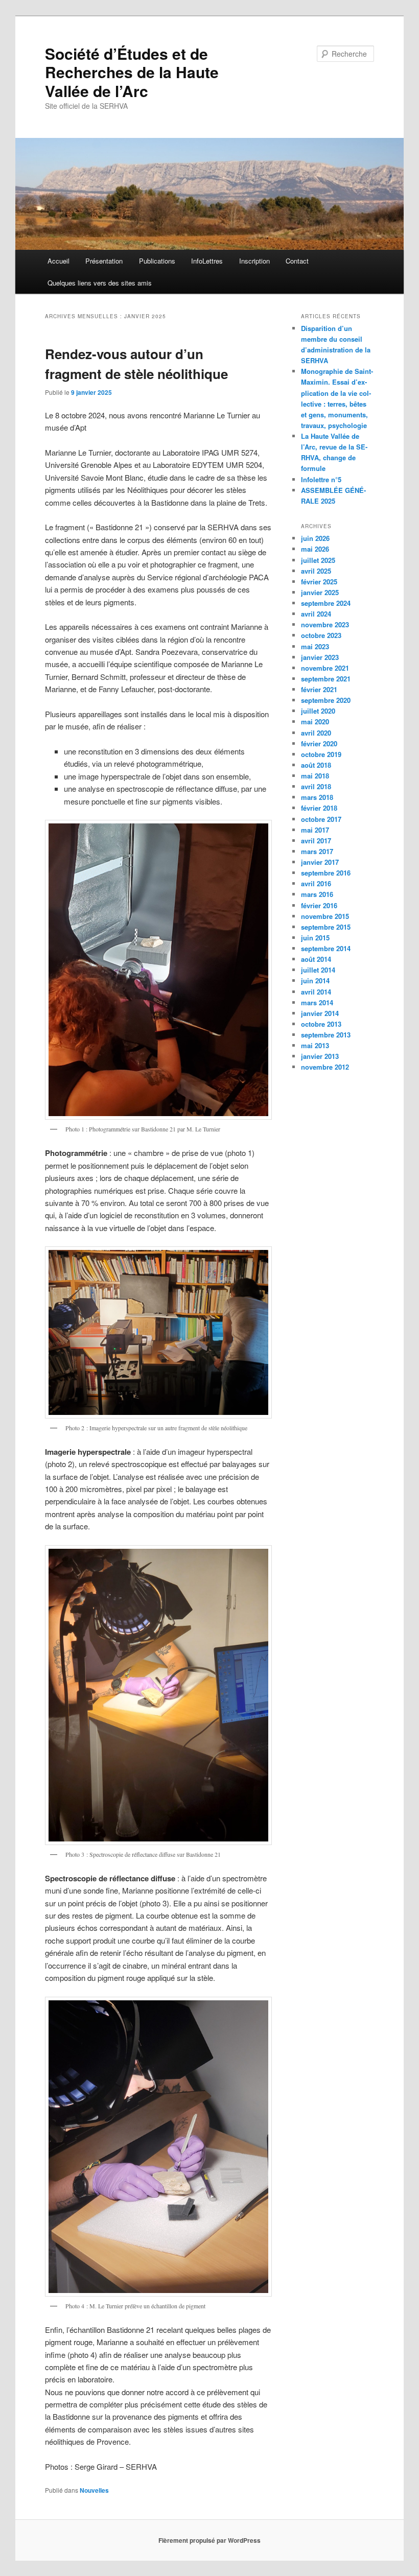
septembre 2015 (326, 927)
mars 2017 (317, 851)
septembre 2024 (326, 603)
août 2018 (316, 765)
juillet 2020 (318, 711)
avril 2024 (316, 614)
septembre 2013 (326, 1035)
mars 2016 (317, 894)
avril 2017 (316, 841)
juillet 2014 (318, 970)
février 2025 (319, 582)
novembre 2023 (325, 624)
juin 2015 (315, 938)
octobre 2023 (321, 635)
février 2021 (319, 689)
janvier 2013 (320, 1056)
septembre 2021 (326, 679)
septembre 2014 (326, 948)
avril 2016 (316, 883)
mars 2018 (317, 797)
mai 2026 (315, 549)
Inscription (254, 261)
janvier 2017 (320, 862)
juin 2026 (315, 538)
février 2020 (319, 743)
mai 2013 (315, 1045)
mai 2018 (315, 776)
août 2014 (316, 959)
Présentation (104, 261)
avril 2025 (316, 571)
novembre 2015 (325, 916)
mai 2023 (315, 646)
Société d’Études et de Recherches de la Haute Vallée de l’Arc (132, 72)
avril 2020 (316, 733)
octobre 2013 (321, 1024)
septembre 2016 (326, 873)
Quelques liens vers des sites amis (100, 283)
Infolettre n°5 (321, 479)
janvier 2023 (320, 657)
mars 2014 (317, 1002)
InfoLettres (207, 261)
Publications (157, 261)
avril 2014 (316, 992)
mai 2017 (315, 830)
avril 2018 (316, 786)
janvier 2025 (320, 592)
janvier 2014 (320, 1013)
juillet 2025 (318, 560)
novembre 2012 (325, 1067)
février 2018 (319, 808)
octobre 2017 (321, 819)
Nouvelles (94, 2490)
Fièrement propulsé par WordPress (209, 2540)
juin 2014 (315, 980)
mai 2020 (315, 722)
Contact (297, 261)
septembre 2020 (326, 700)
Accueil (59, 261)
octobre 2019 (321, 754)
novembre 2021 (325, 668)
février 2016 (319, 905)
